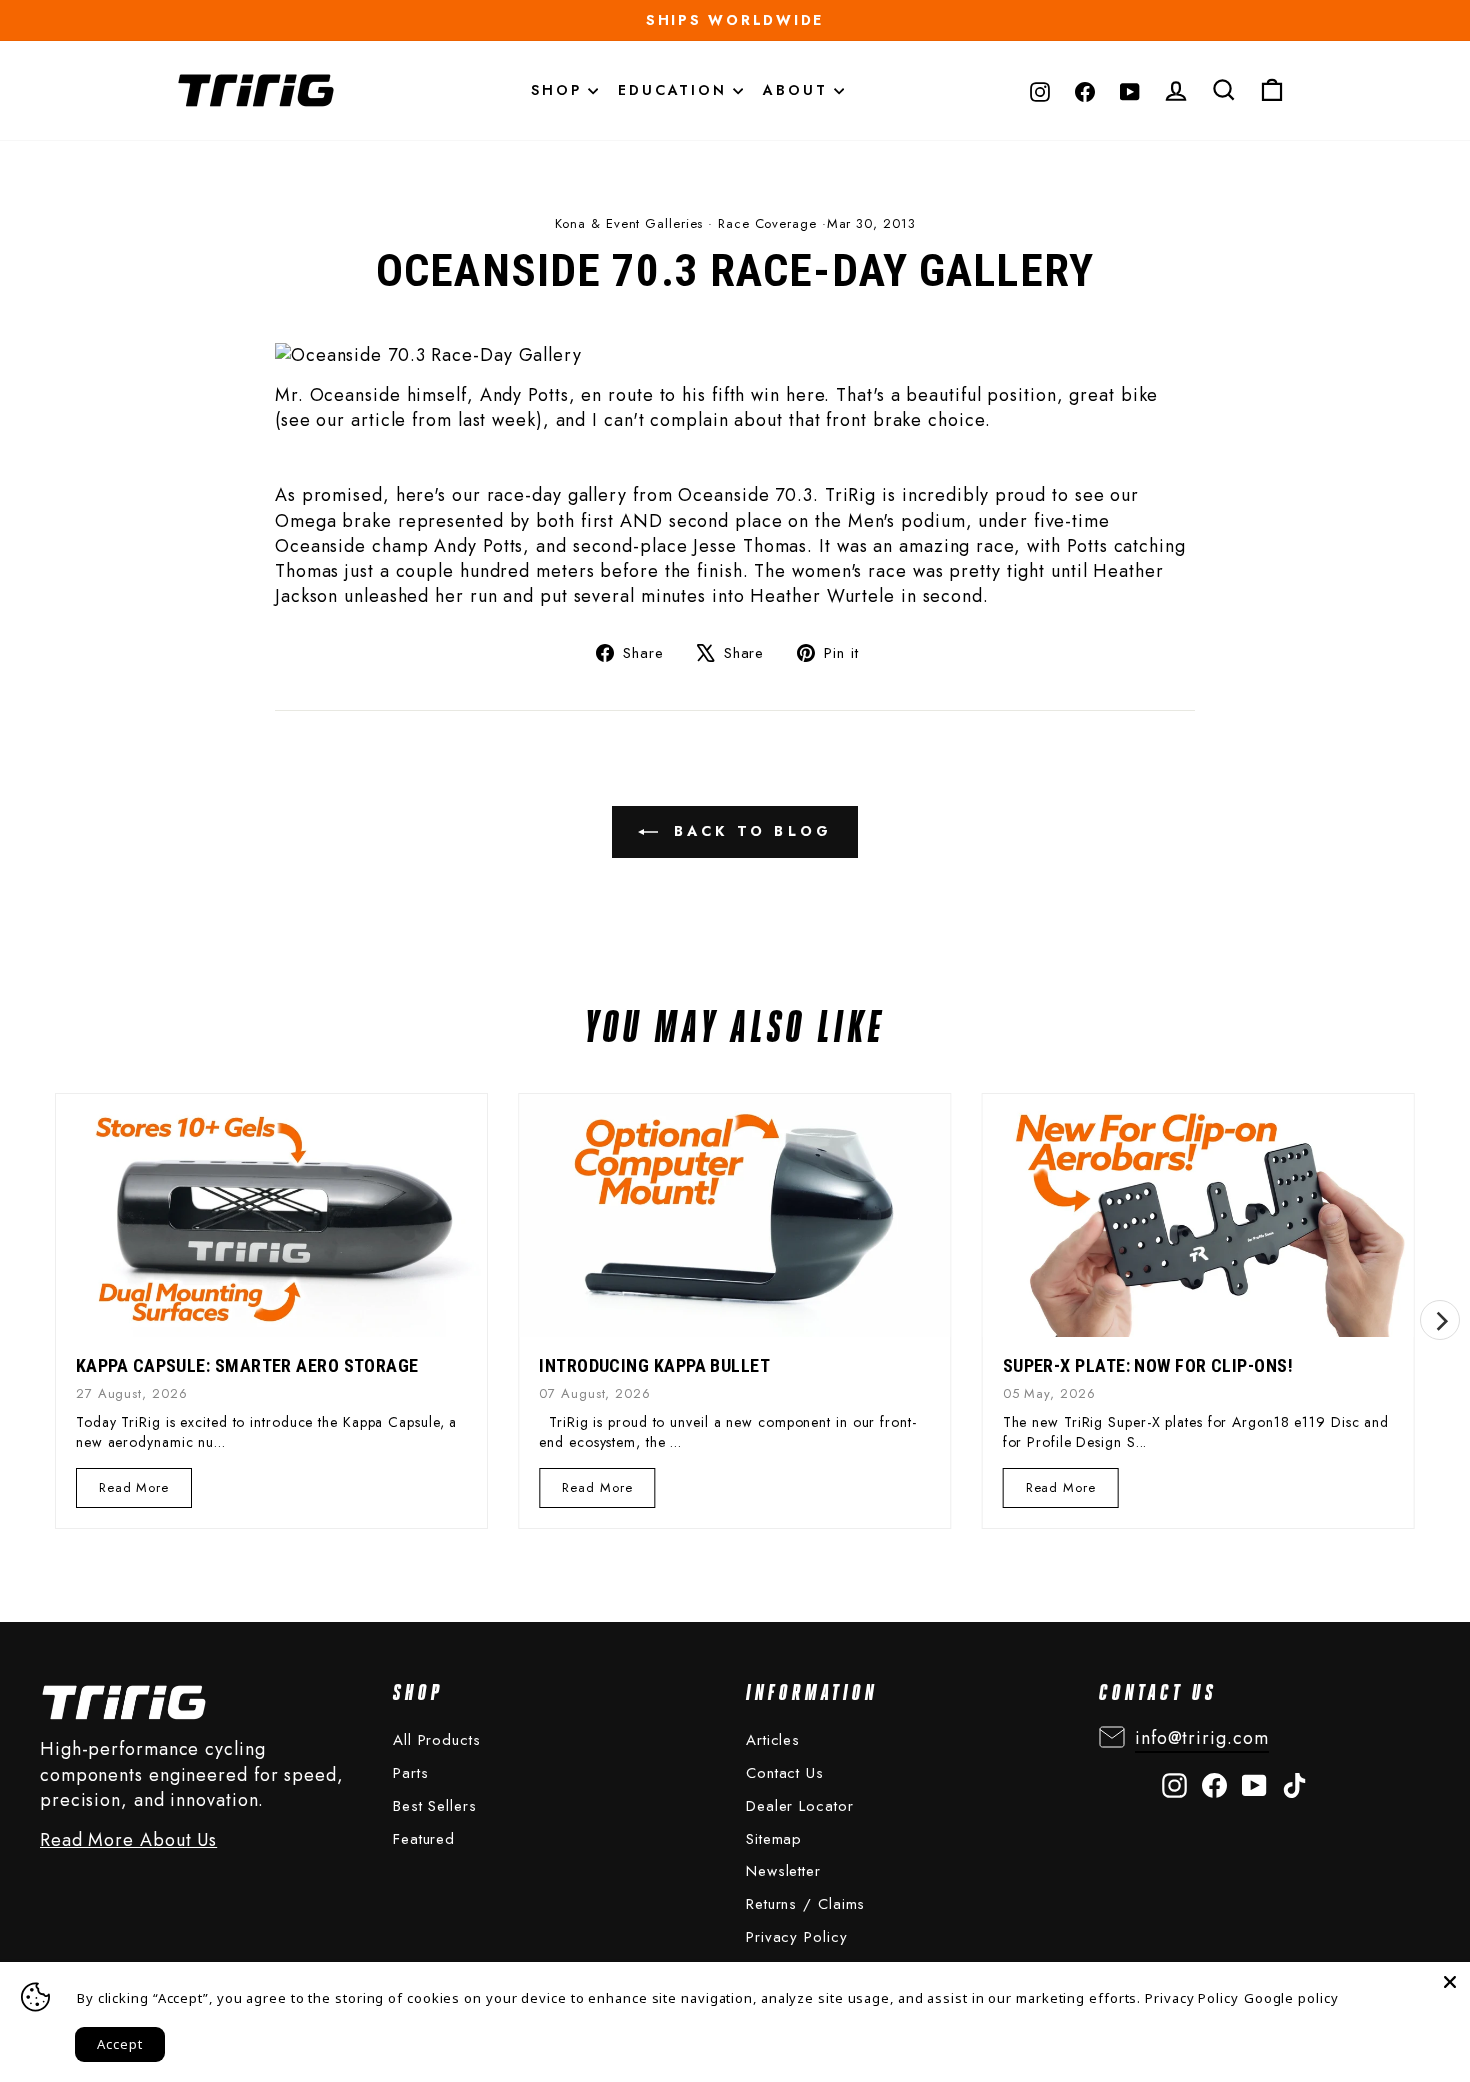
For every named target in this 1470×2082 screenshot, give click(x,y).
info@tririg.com (1202, 1738)
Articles (773, 1740)
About (798, 90)
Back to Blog (749, 831)
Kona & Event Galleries (629, 223)
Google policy (1291, 1998)
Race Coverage (767, 223)
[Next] (1440, 1320)
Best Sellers (435, 1806)
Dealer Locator (800, 1806)
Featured (424, 1839)
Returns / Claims (805, 1904)
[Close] (1450, 1982)
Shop (559, 90)
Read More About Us (128, 1840)
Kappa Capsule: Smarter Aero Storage (247, 1365)
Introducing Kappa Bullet (654, 1365)
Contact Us (785, 1773)
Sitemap (774, 1839)
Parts (411, 1773)
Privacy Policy (797, 1937)
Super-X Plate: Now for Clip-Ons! (1148, 1365)
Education (675, 90)
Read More (133, 1492)
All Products (437, 1740)
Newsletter (783, 1871)
